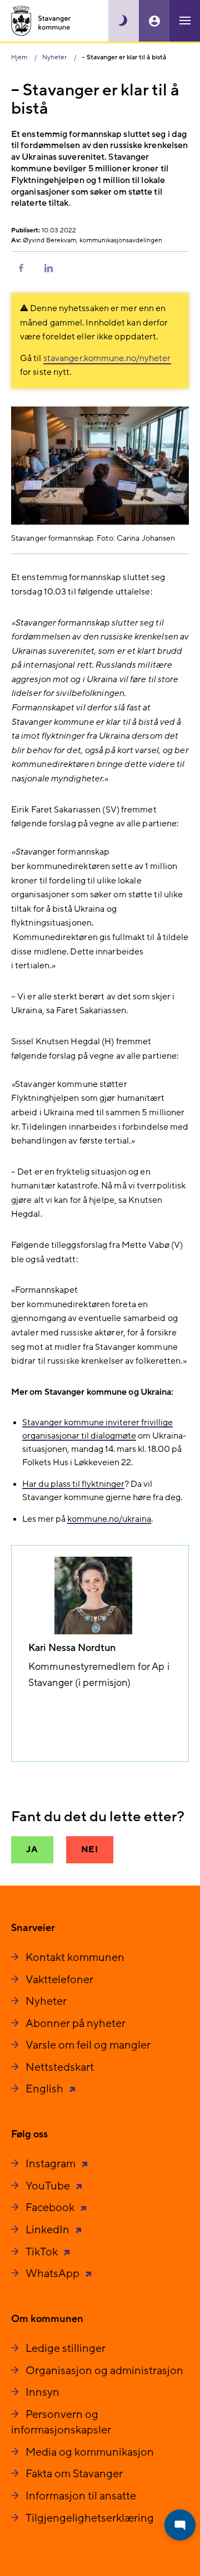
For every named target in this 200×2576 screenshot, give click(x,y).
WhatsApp (54, 2274)
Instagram (52, 2164)
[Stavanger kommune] (41, 21)
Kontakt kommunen (75, 1958)
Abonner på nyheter (76, 2024)
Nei (90, 1850)
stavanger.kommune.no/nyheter (107, 358)
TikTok (43, 2252)
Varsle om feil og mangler (88, 2045)
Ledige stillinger (66, 2349)
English (46, 2089)
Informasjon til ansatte (81, 2496)
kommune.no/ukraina (109, 1519)
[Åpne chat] (180, 2525)
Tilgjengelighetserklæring (90, 2518)
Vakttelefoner (59, 1980)
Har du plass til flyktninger (73, 1484)
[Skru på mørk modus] (124, 21)
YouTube (49, 2186)
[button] (21, 267)
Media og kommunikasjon (90, 2452)
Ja (32, 1850)
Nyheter (46, 2001)
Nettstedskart (60, 2067)
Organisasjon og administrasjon (104, 2371)
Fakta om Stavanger (74, 2474)
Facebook (51, 2208)
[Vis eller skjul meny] (185, 21)
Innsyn (42, 2392)
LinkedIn (49, 2230)
